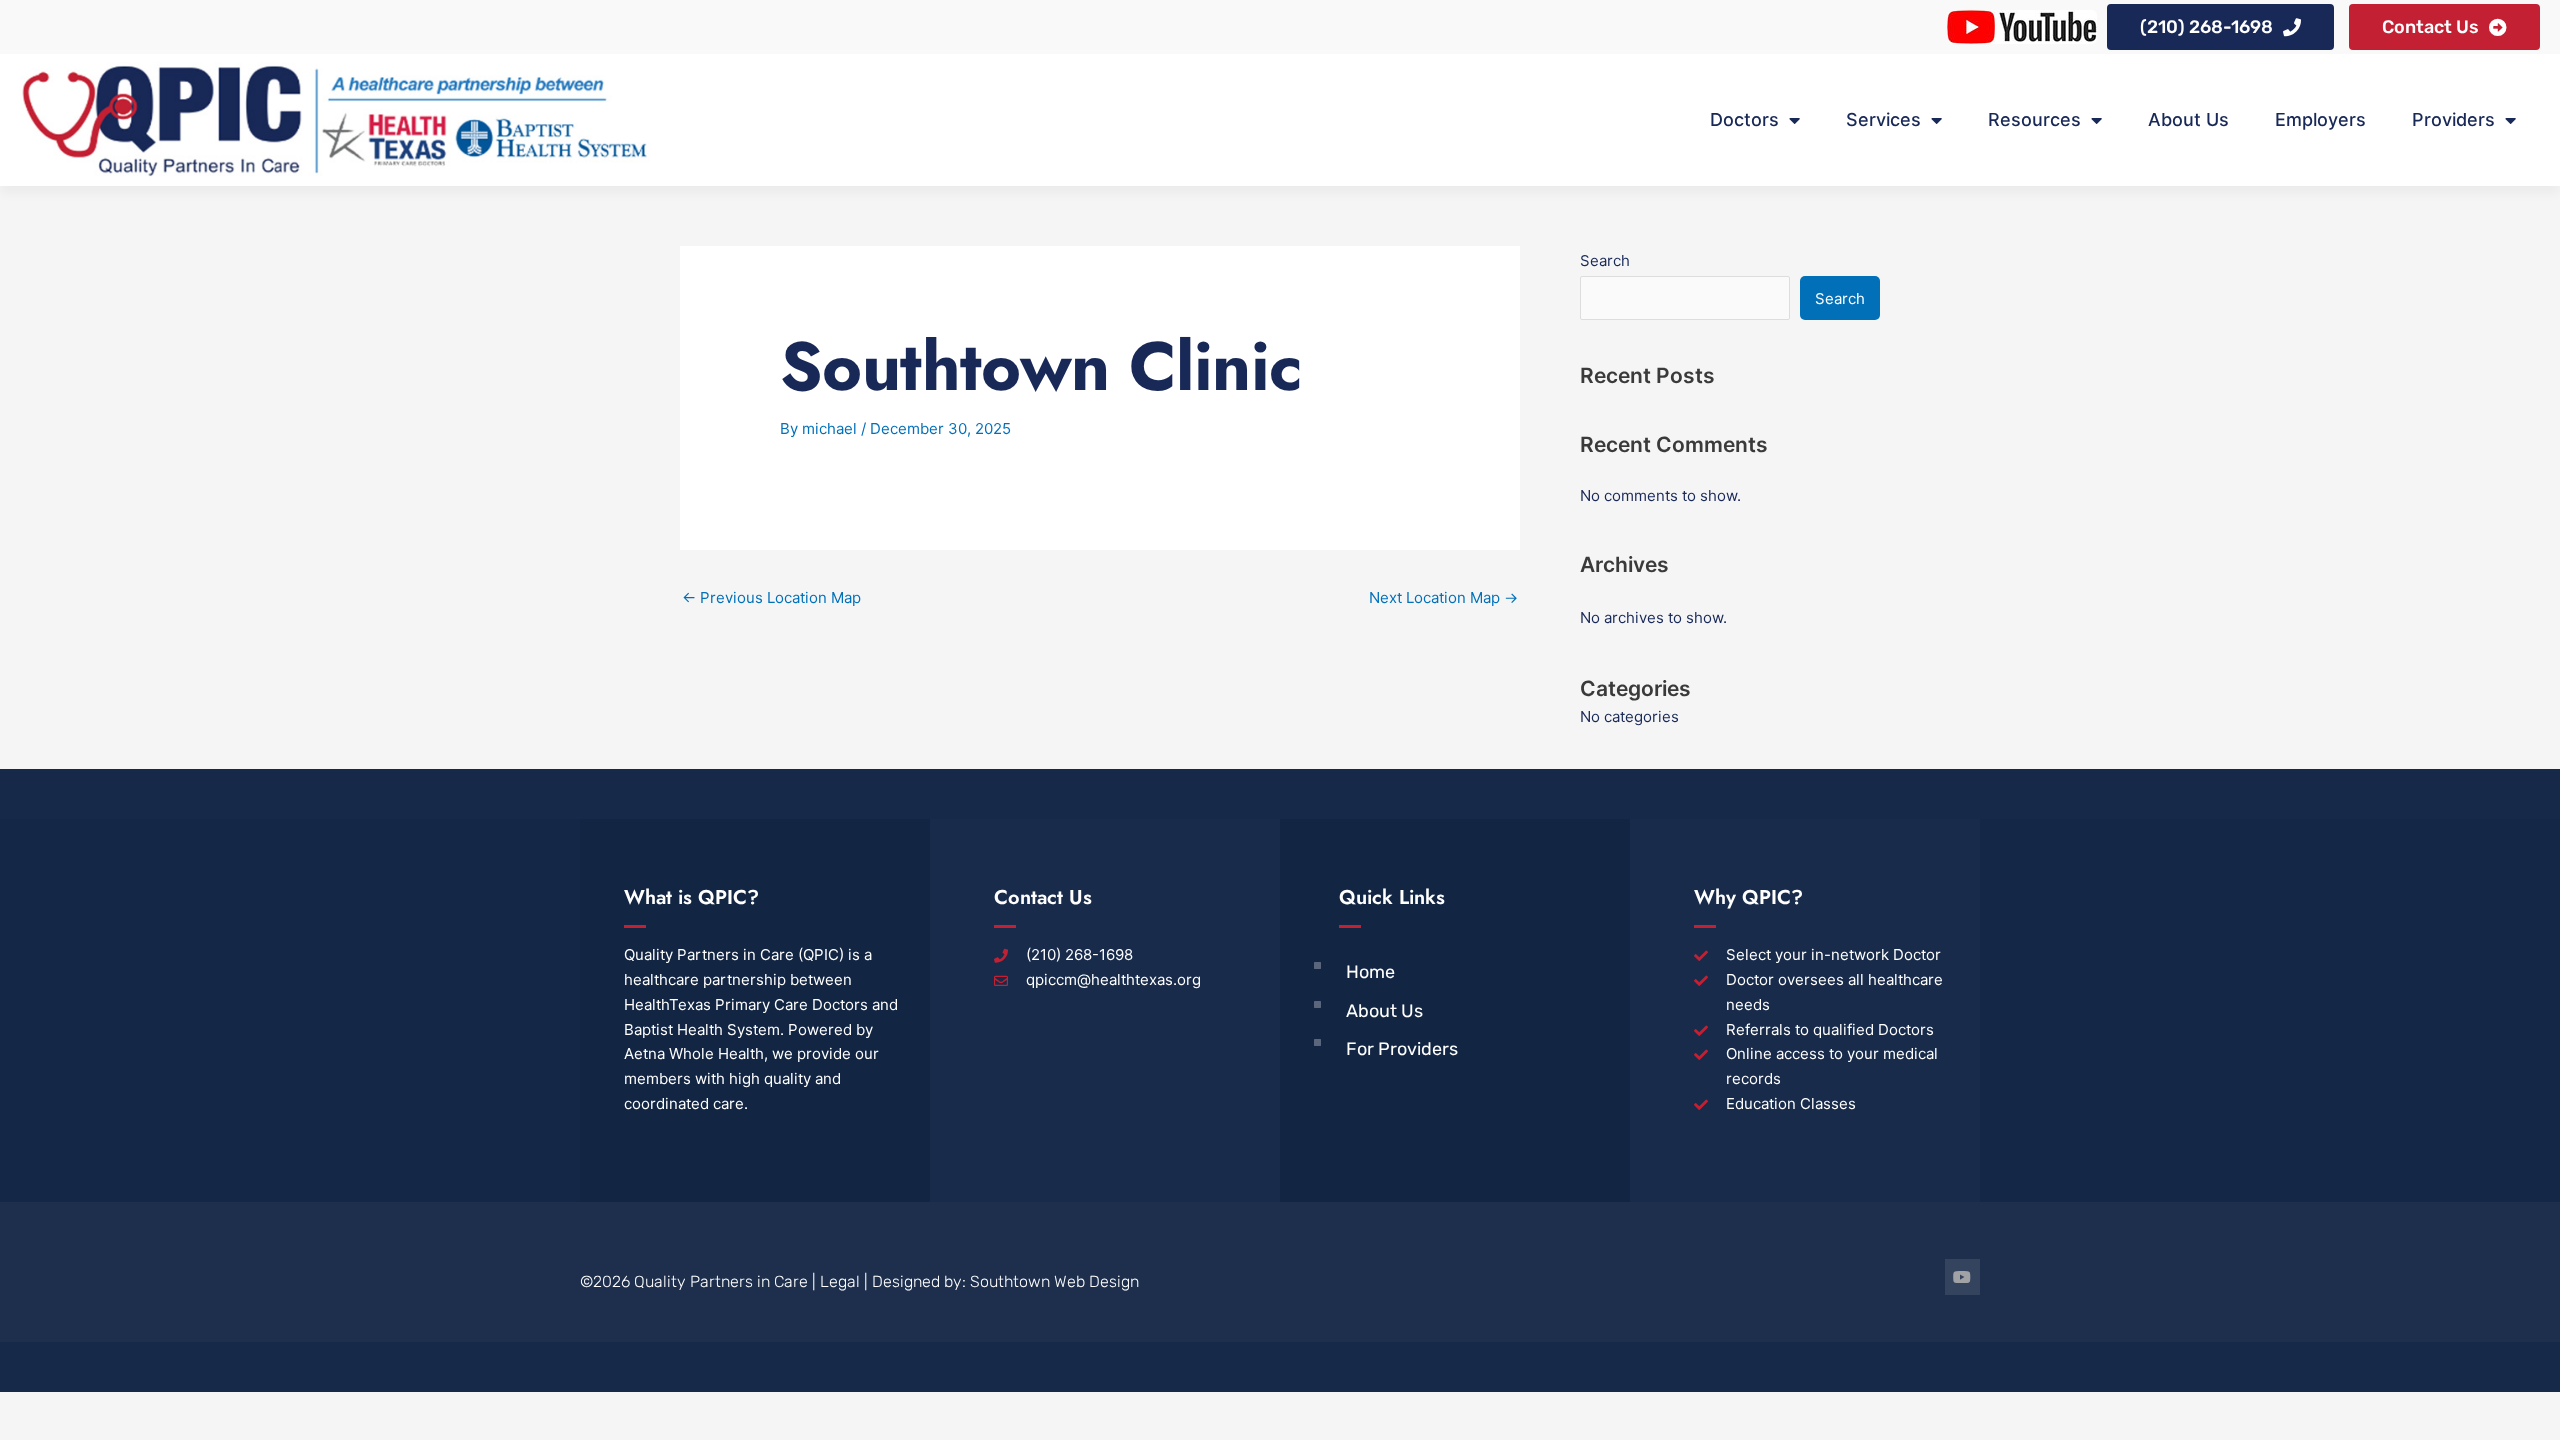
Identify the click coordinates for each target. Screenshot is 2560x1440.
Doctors (1744, 119)
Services (1883, 119)
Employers (2320, 119)
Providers (2453, 119)
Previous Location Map (771, 597)
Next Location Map (1443, 597)
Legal (840, 1281)
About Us (2188, 119)
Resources (2034, 119)
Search (1605, 260)
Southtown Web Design (1054, 1281)
